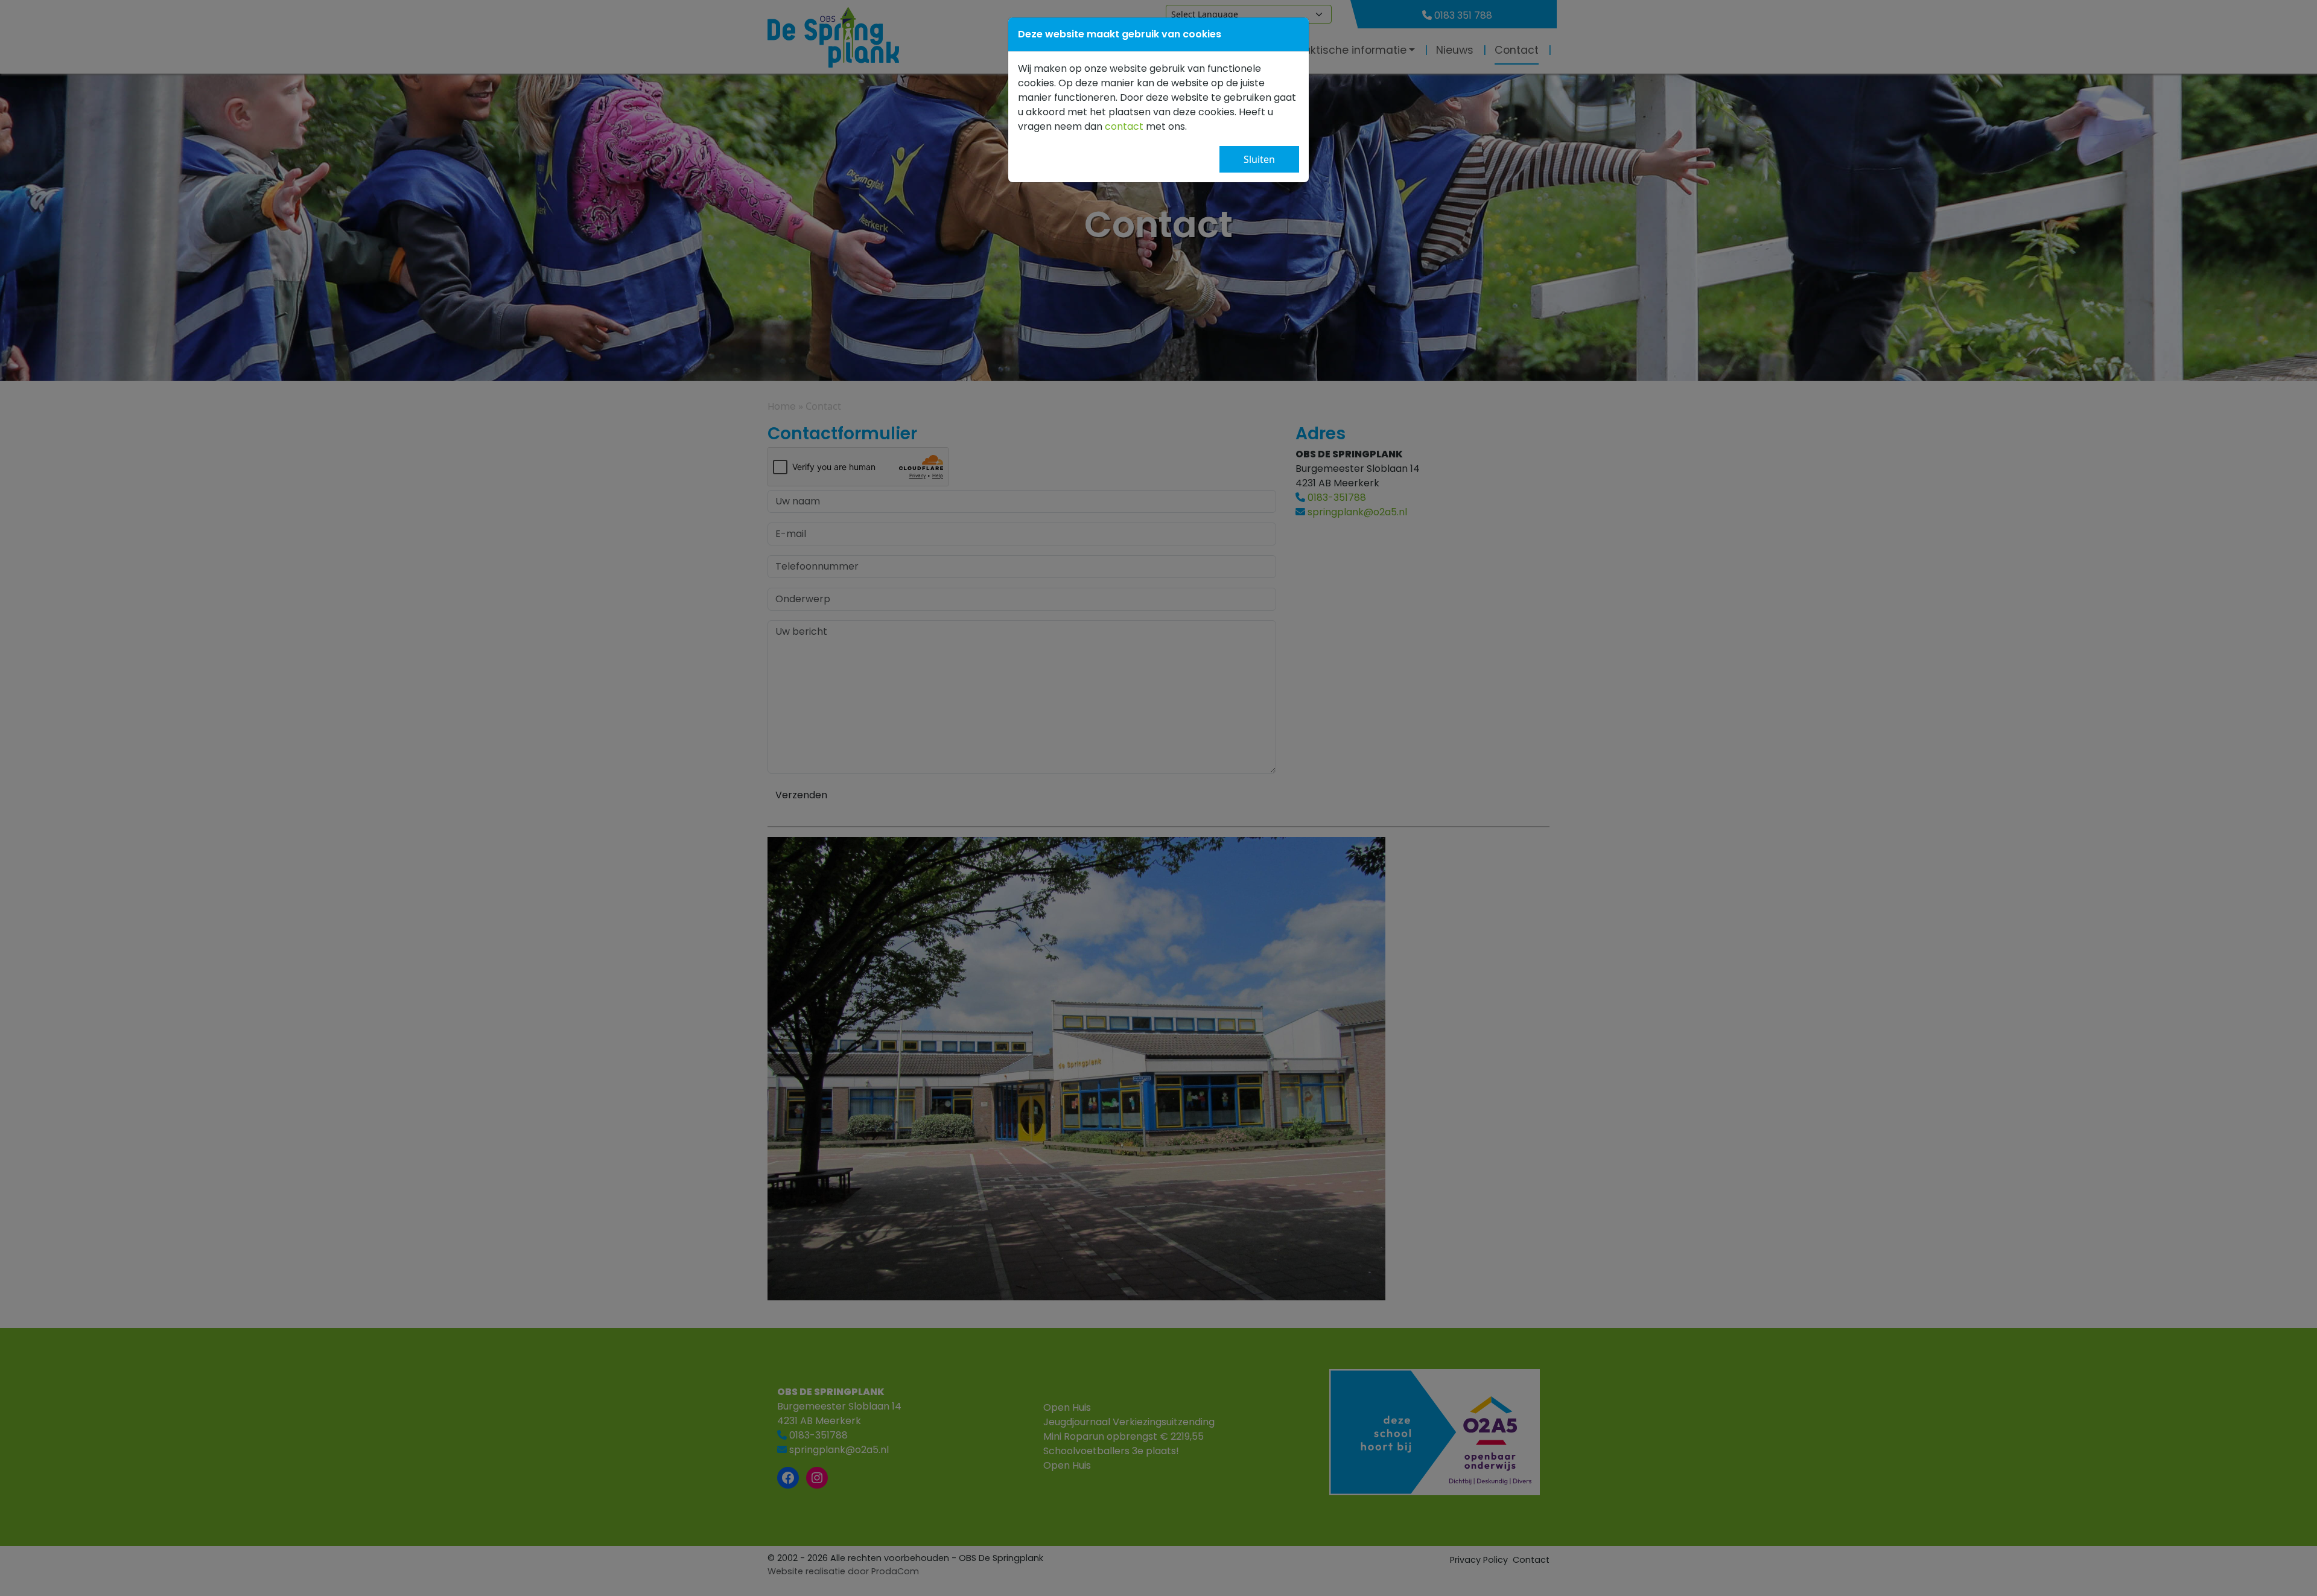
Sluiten (1259, 159)
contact (1124, 126)
